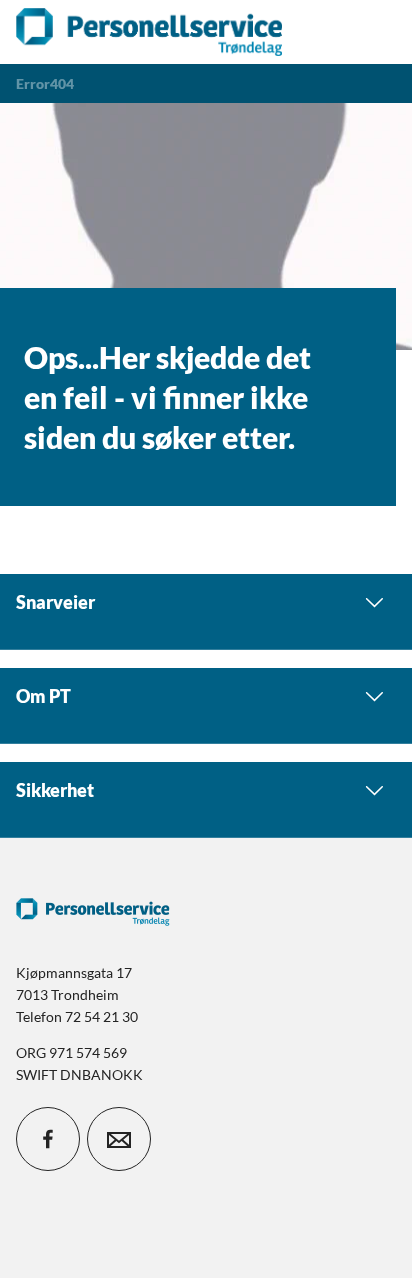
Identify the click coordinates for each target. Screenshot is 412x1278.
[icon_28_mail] (119, 1139)
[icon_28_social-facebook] (48, 1139)
